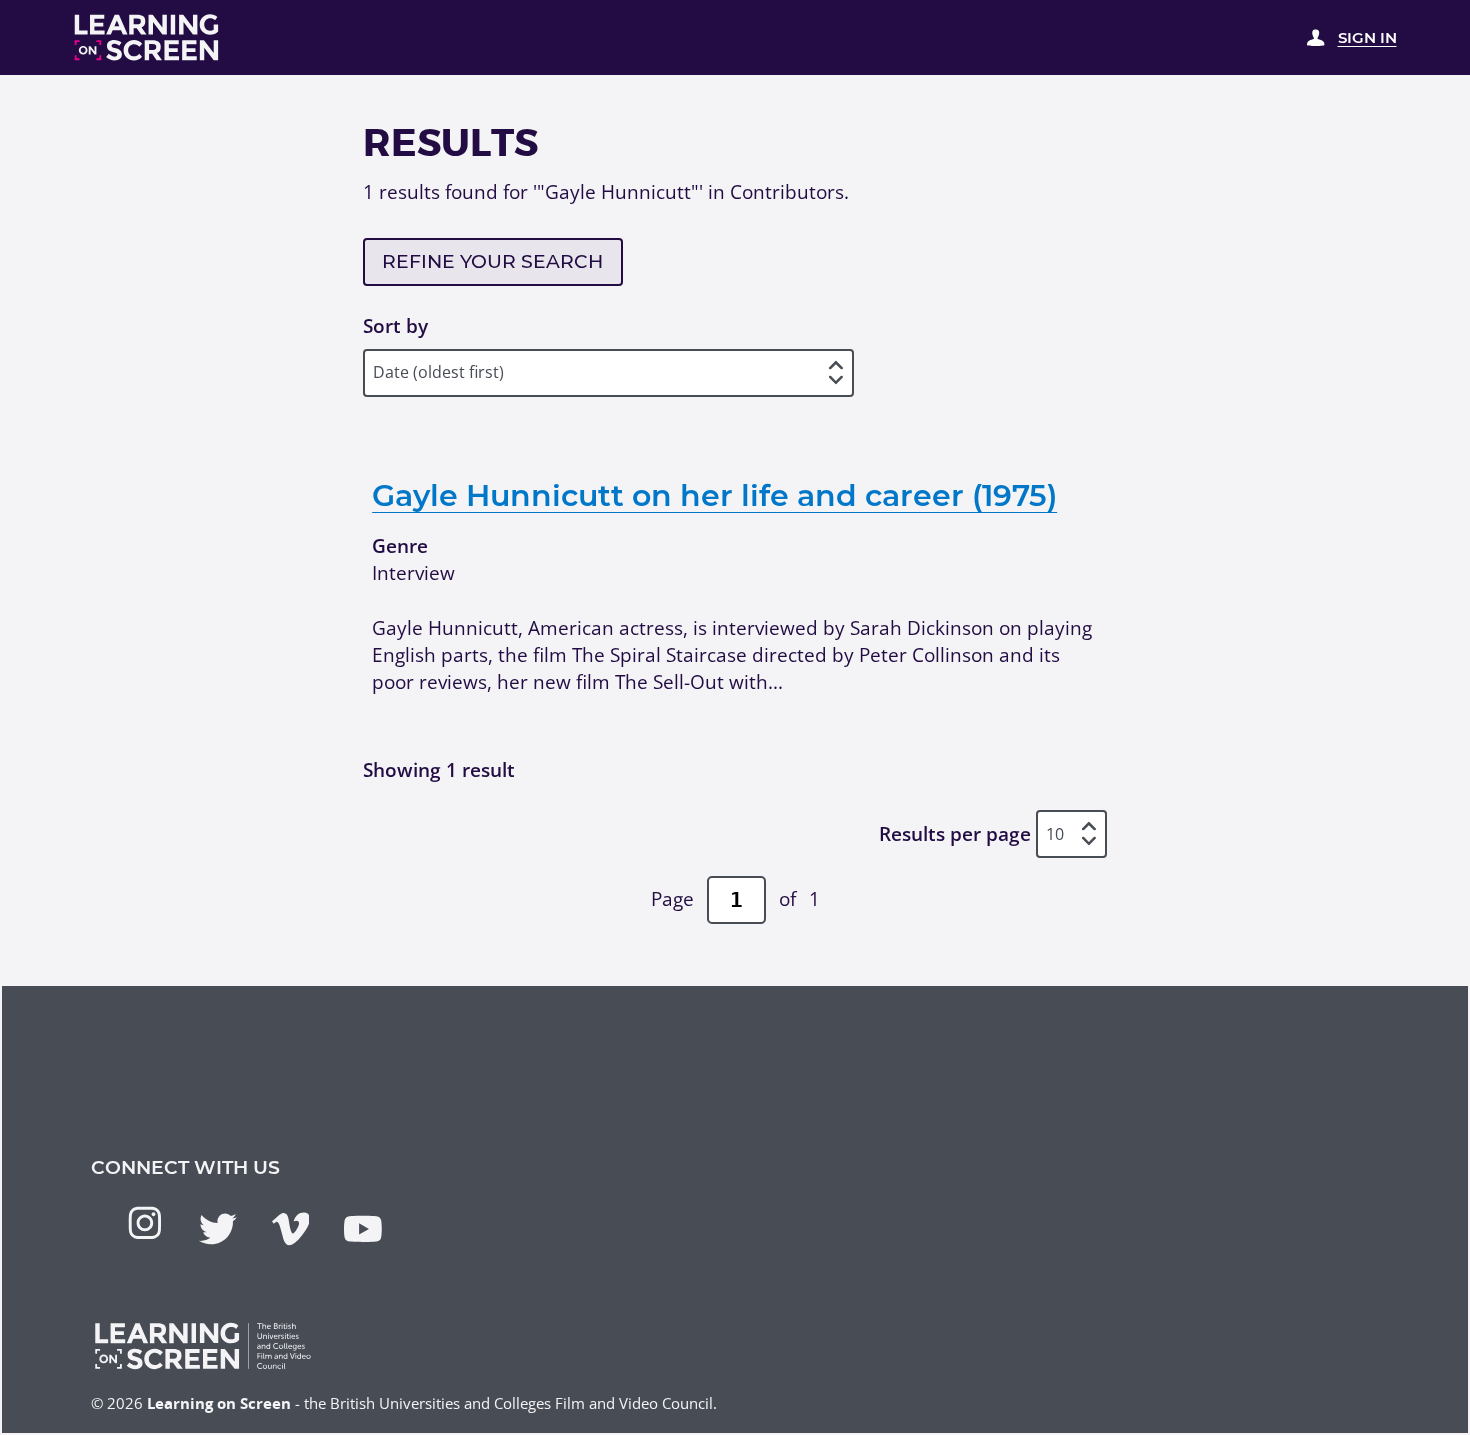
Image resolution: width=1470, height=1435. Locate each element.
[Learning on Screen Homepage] (147, 37)
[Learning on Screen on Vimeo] (291, 1229)
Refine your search (492, 261)
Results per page (955, 834)
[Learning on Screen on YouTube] (363, 1229)
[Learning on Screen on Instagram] (145, 1223)
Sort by (395, 326)
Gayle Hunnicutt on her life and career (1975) (714, 495)
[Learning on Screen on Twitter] (218, 1229)
